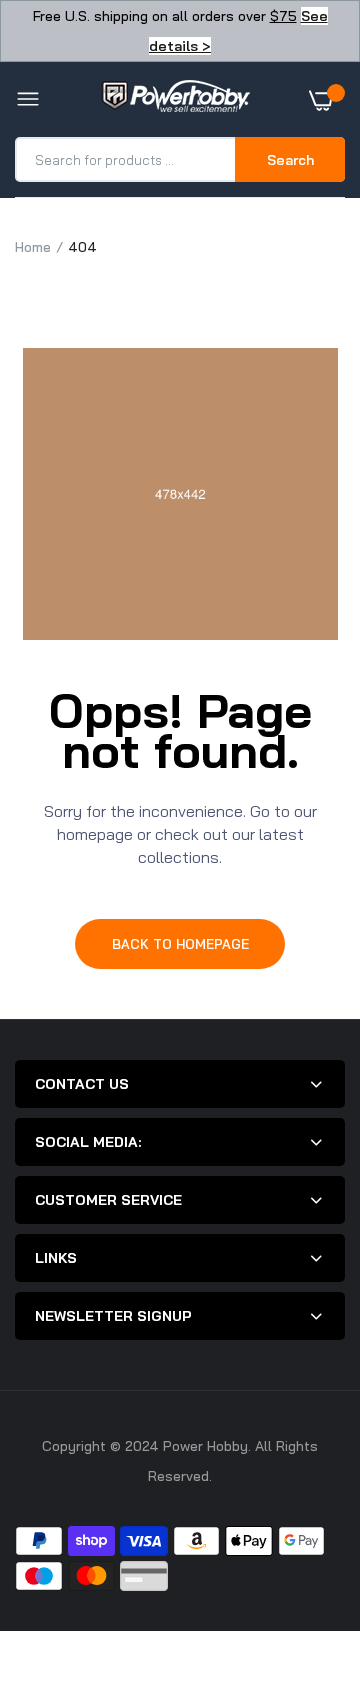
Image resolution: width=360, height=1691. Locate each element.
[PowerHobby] (175, 100)
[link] (305, 1566)
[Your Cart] (327, 100)
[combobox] (126, 159)
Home (33, 247)
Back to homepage (180, 944)
